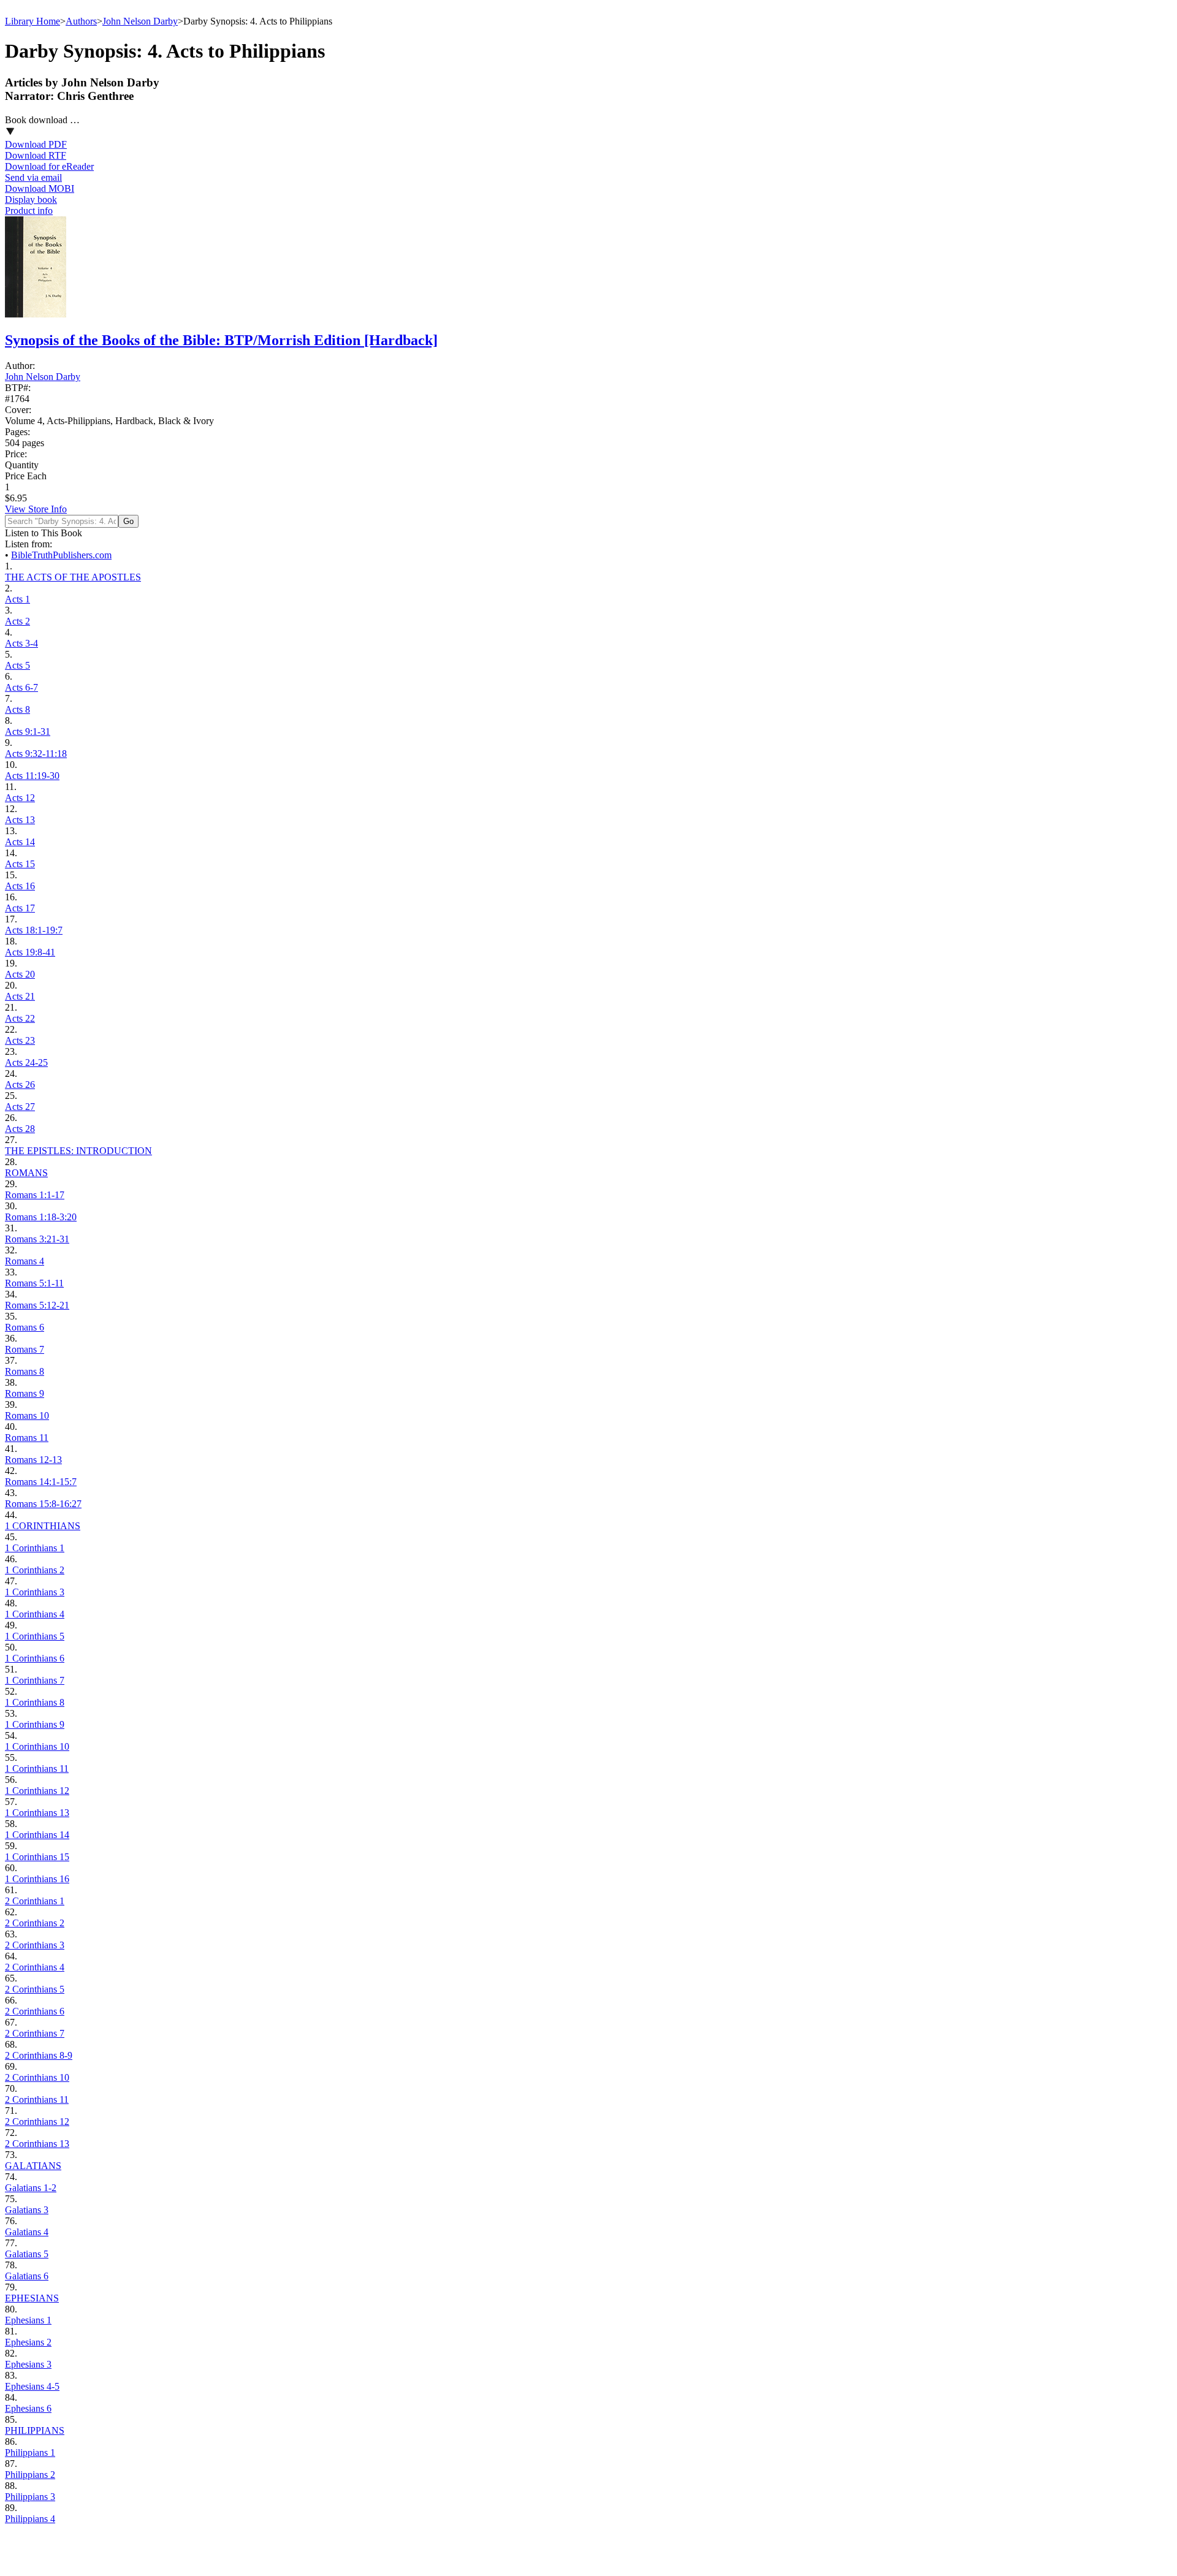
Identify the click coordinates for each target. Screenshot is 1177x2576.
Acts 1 (17, 599)
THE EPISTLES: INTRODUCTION (78, 1151)
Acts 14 (20, 842)
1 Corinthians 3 (35, 1592)
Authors (81, 21)
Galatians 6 (27, 2276)
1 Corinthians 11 (37, 1769)
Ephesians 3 (28, 2364)
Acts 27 (20, 1107)
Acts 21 (20, 996)
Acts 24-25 (26, 1062)
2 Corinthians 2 (35, 1923)
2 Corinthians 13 (37, 2144)
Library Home (32, 21)
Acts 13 (20, 820)
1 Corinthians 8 (35, 1702)
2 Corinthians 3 (35, 1945)
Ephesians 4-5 (32, 2386)
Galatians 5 (27, 2254)
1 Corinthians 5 (35, 1636)
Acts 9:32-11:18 (36, 754)
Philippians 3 (30, 2497)
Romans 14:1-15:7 (41, 1482)
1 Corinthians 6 (35, 1658)
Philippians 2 (30, 2475)
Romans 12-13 (33, 1460)
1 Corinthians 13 (37, 1813)
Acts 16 (20, 886)
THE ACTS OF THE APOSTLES (73, 577)
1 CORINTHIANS (43, 1526)
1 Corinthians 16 (37, 1879)
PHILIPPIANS (35, 2430)
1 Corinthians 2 (35, 1570)
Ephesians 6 (28, 2408)
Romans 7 (25, 1349)
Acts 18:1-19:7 (34, 930)
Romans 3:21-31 (37, 1239)
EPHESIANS (32, 2298)
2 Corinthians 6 (35, 2011)
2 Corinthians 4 (35, 1967)
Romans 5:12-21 (37, 1305)
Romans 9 (25, 1393)
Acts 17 (20, 908)
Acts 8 (17, 709)
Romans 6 (25, 1327)
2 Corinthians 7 (35, 2033)
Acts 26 (20, 1085)
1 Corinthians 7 (35, 1680)
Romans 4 (25, 1261)
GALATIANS (33, 2166)
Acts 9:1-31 (28, 731)
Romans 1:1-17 (35, 1195)
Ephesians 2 (28, 2342)
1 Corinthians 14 (37, 1835)
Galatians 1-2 (31, 2188)
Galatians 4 (27, 2232)
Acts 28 (20, 1129)
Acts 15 (20, 864)
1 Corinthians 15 (37, 1857)
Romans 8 (25, 1371)
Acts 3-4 (21, 643)
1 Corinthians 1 (35, 1548)
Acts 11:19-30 (32, 776)
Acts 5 (17, 665)
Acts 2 (17, 621)
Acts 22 (20, 1018)
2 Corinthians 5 (35, 1989)
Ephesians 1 (28, 2320)
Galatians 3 (27, 2210)
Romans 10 (27, 1415)
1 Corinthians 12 (37, 1791)
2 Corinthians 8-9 (39, 2055)
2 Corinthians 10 (37, 2077)
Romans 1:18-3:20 (41, 1217)
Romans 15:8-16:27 (43, 1504)
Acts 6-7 (21, 687)
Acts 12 (20, 798)
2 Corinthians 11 (37, 2099)
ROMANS (26, 1173)
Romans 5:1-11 (34, 1283)
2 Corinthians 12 (37, 2122)
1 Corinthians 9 (35, 1724)
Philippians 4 (30, 2519)
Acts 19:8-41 (30, 952)
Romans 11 (27, 1438)
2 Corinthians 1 (35, 1901)
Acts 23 (20, 1040)
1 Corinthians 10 (37, 1746)
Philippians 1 (30, 2453)
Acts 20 (20, 974)
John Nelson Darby (140, 21)
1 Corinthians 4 (35, 1614)
